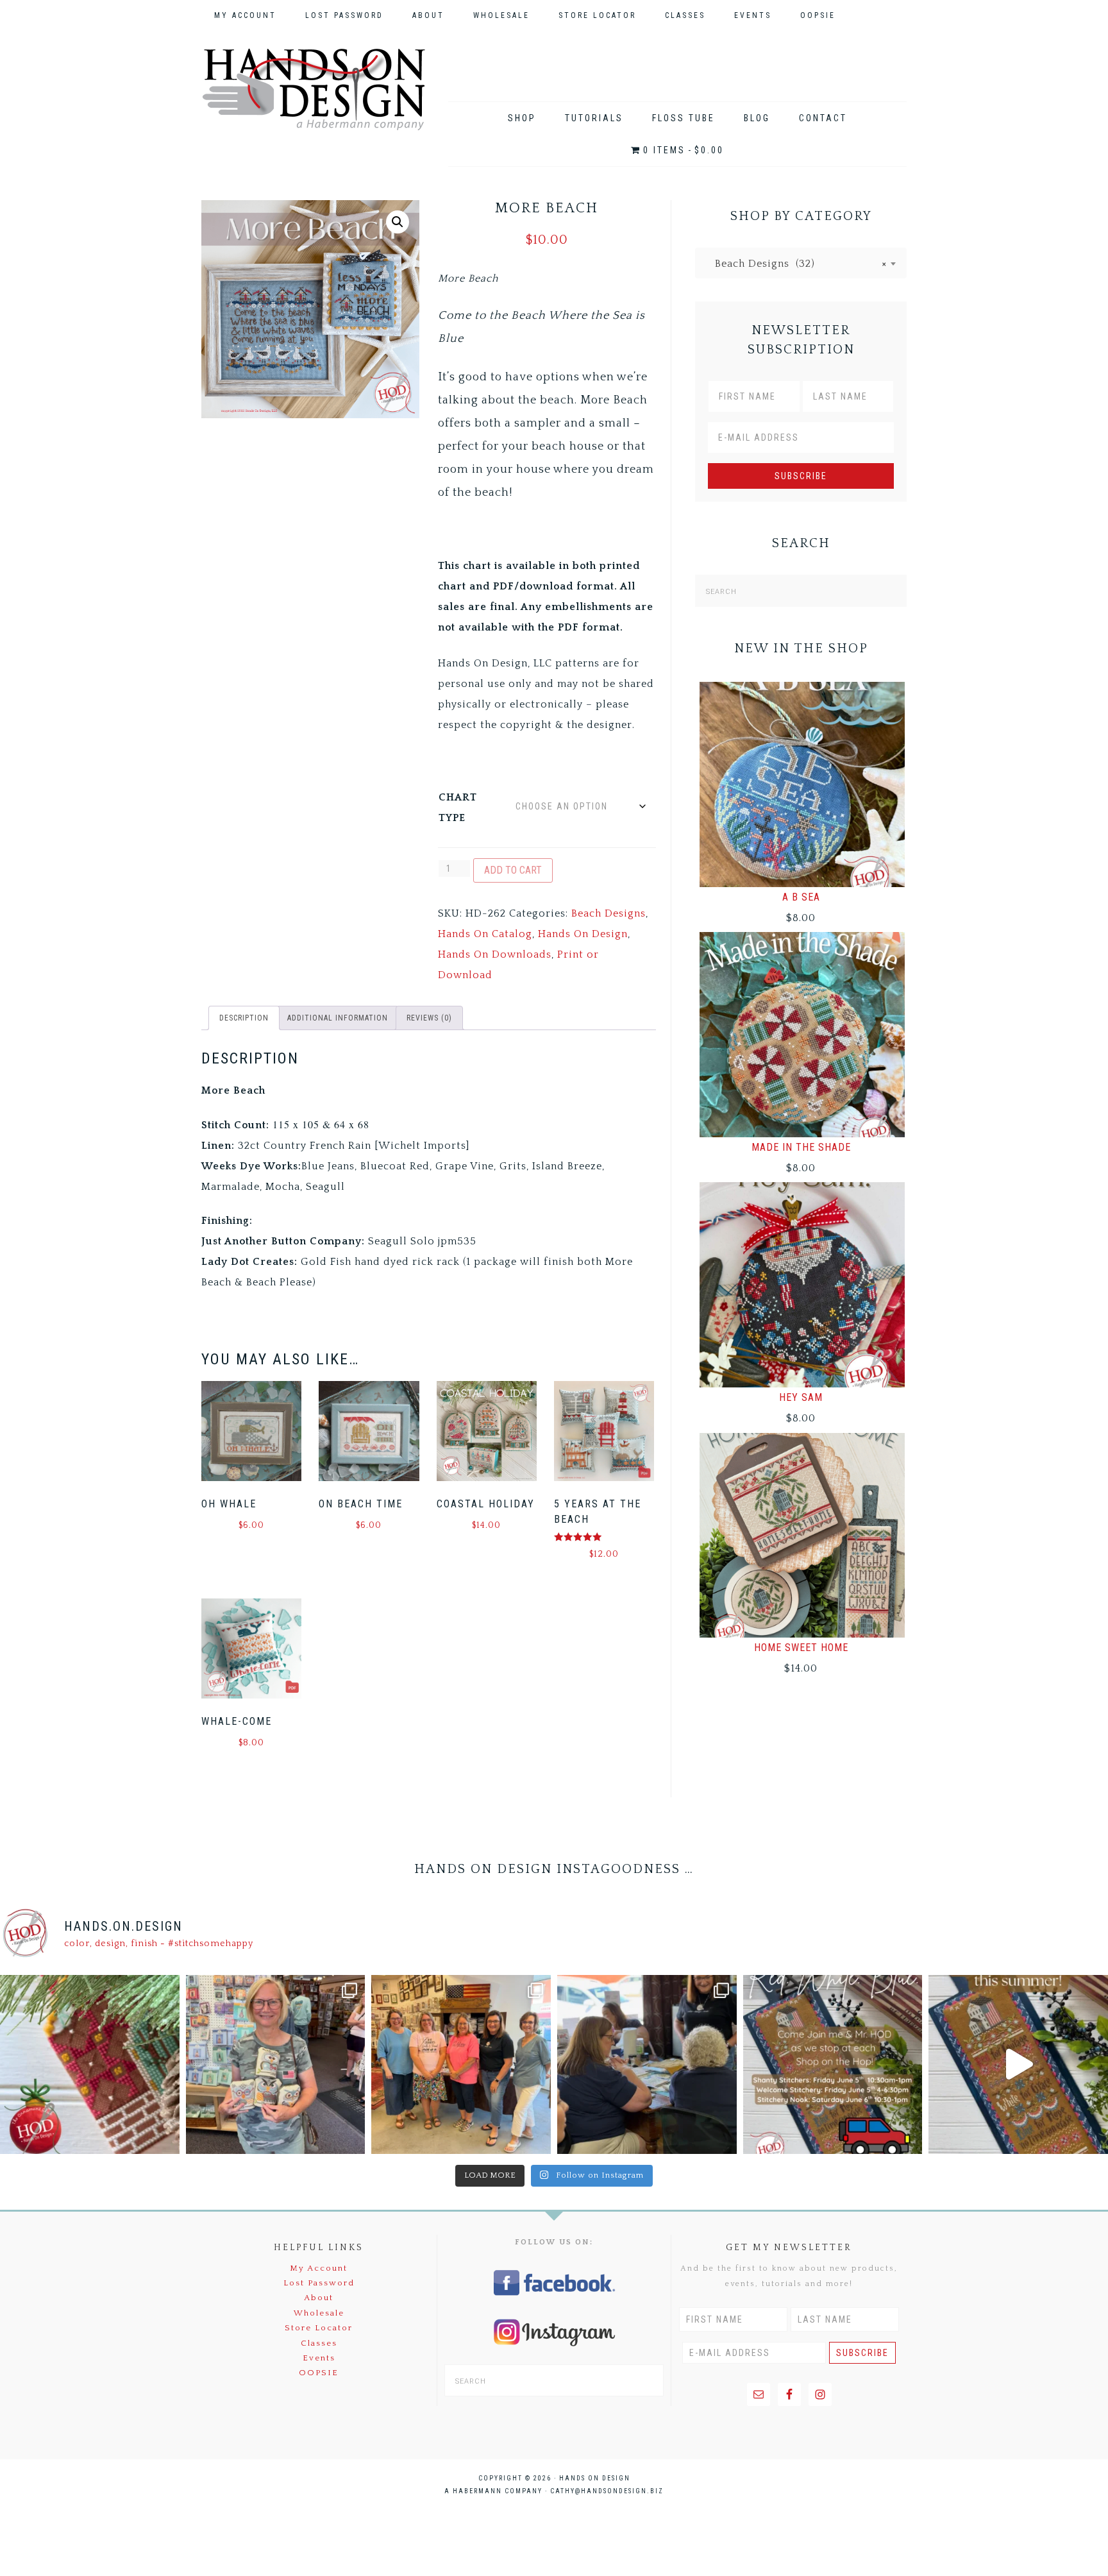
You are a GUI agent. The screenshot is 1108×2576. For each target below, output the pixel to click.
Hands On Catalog (485, 934)
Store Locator (319, 2328)
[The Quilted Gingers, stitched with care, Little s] (90, 2065)
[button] (398, 222)
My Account (319, 2268)
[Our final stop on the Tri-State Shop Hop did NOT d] (276, 2065)
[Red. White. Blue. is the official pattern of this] (1018, 2065)
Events (319, 2358)
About (319, 2298)
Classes (319, 2343)
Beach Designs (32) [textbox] (796, 264)
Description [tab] (244, 1018)
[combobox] (801, 263)
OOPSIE (319, 2373)
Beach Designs (609, 913)
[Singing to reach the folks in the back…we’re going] (833, 2065)
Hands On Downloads (495, 954)
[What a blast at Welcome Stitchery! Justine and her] (461, 2065)
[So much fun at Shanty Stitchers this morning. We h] (647, 2065)
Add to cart (513, 870)
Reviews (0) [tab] (429, 1018)
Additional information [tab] (338, 1018)
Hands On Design (314, 89)
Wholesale (319, 2313)
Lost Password (319, 2283)
